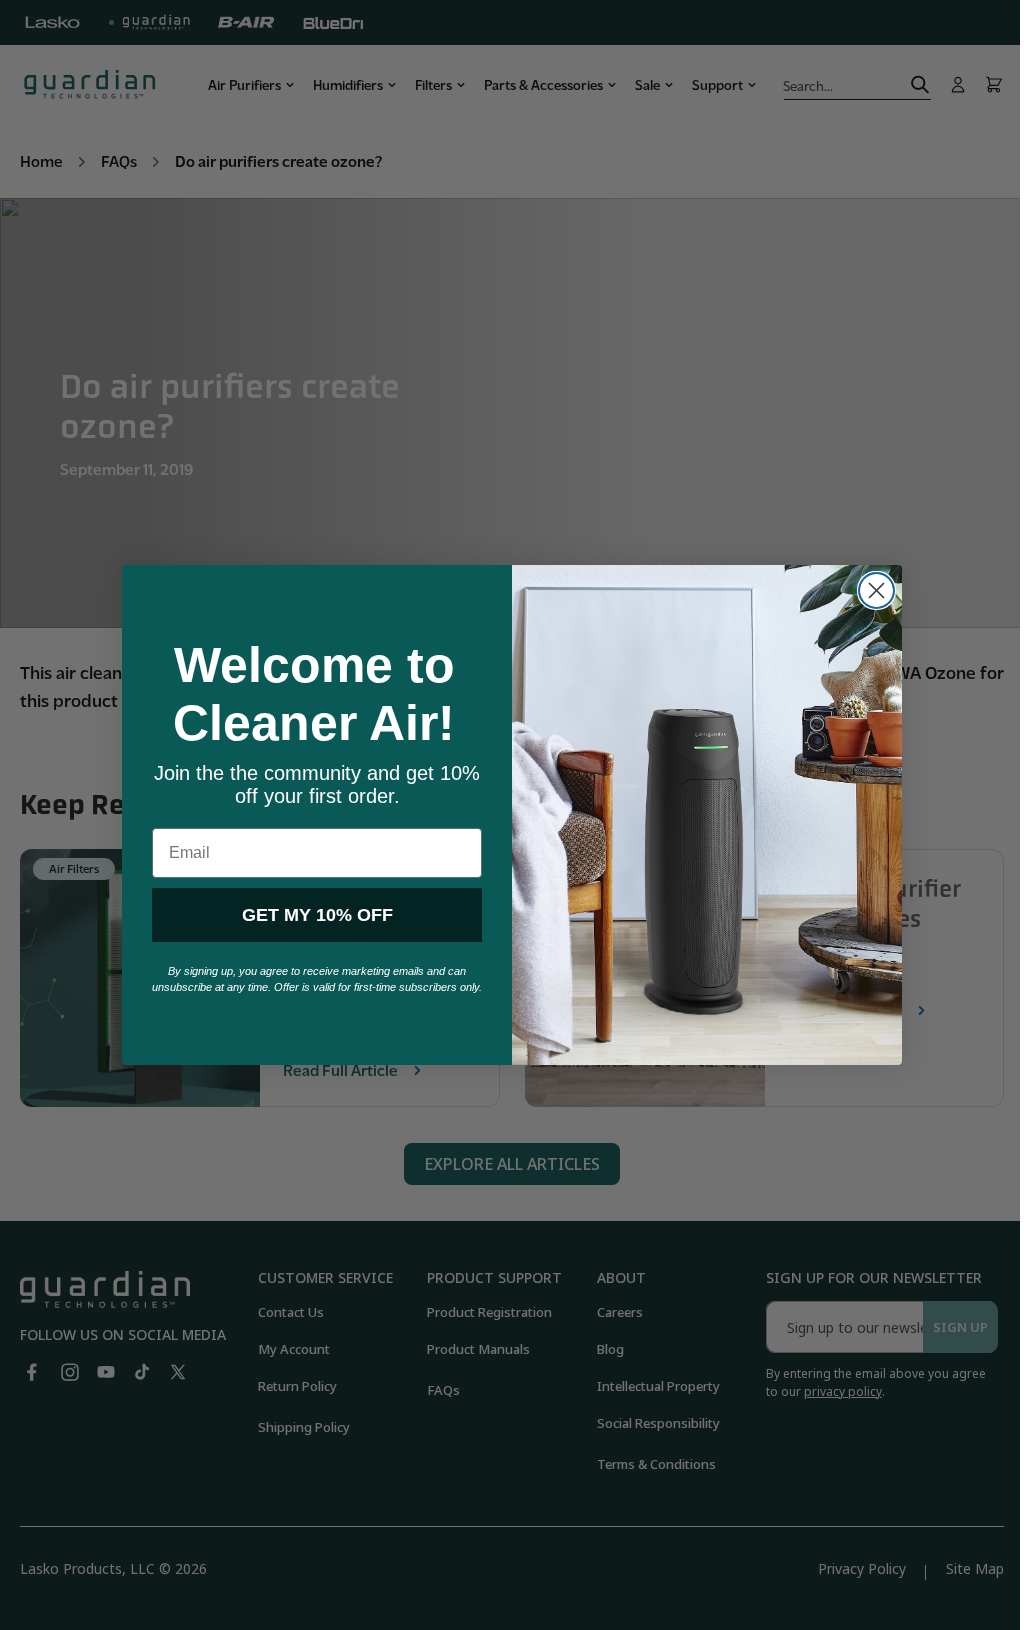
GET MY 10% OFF (309, 915)
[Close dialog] (869, 590)
